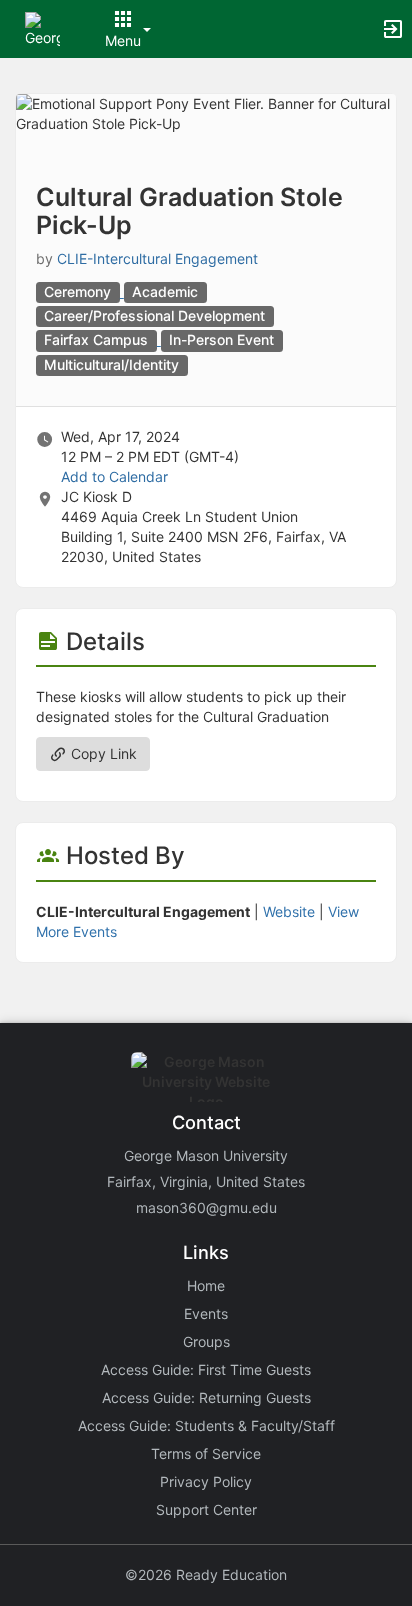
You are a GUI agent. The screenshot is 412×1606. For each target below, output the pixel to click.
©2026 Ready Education (206, 1574)
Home (206, 1285)
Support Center (206, 1509)
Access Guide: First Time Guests (206, 1369)
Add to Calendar (114, 476)
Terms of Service (206, 1453)
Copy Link (102, 753)
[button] (42, 27)
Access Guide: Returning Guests (206, 1397)
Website (289, 911)
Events (206, 1313)
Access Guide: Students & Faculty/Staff (206, 1425)
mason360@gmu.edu (206, 1207)
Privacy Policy (206, 1481)
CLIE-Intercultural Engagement (157, 258)
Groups (206, 1341)
